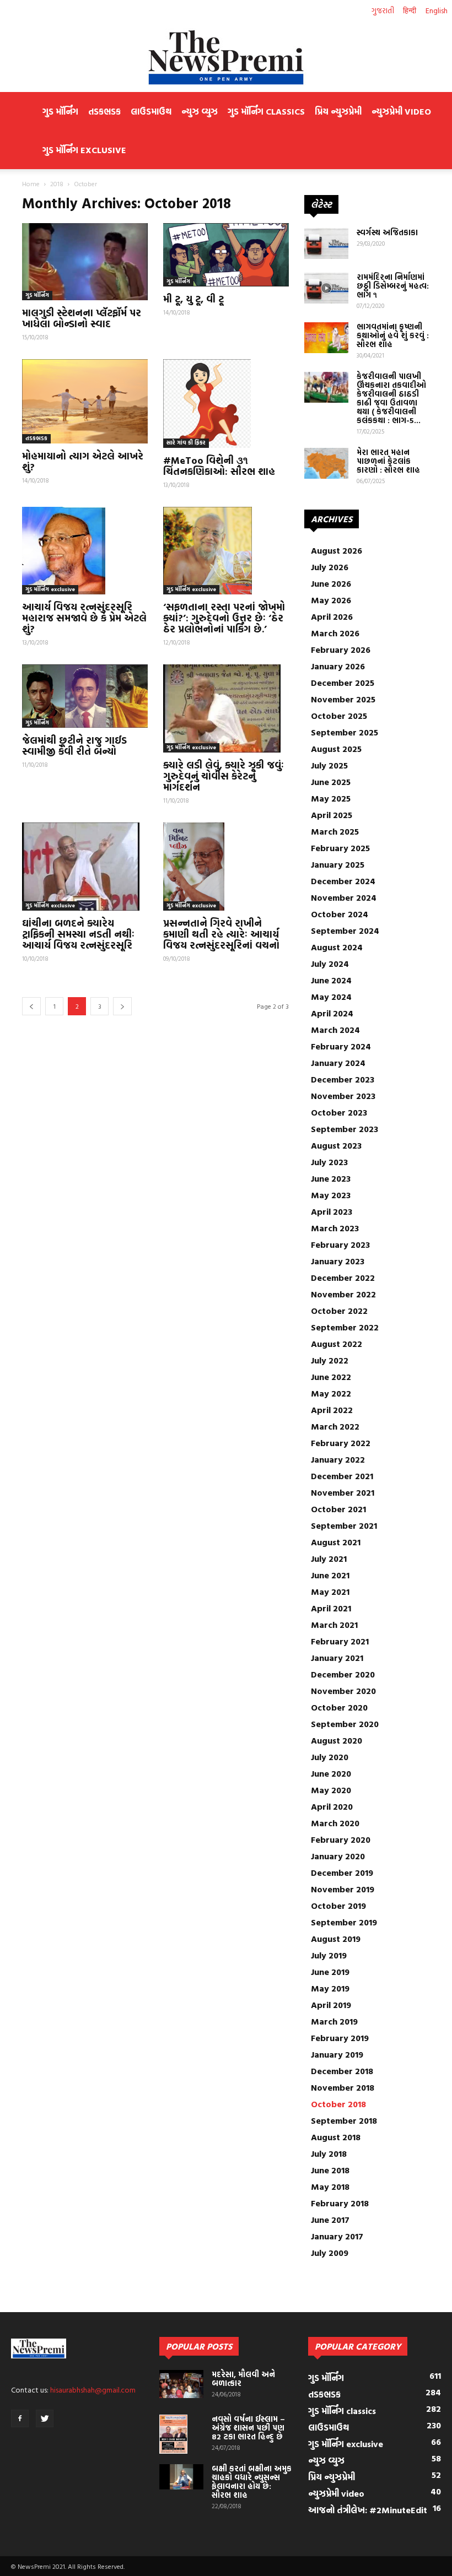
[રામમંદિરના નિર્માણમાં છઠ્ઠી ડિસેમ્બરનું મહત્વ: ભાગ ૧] (326, 288)
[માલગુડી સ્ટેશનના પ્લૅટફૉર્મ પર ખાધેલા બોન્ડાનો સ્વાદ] (85, 262)
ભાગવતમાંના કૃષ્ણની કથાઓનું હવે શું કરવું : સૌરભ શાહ (393, 335)
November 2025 (343, 699)
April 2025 (332, 815)
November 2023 (343, 1096)
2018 (57, 183)
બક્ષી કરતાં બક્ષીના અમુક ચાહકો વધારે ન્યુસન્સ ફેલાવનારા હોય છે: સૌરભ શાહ (252, 2482)
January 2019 (337, 2054)
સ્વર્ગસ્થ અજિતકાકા (387, 232)
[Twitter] (45, 2418)
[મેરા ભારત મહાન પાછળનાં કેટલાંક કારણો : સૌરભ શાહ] (326, 463)
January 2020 (338, 1856)
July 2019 (329, 1955)
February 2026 (341, 650)
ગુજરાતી (383, 10)
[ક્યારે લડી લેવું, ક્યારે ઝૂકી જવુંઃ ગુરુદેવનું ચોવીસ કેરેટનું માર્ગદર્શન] (226, 708)
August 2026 (337, 550)
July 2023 (329, 1162)
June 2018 (330, 2170)
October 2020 (339, 1707)
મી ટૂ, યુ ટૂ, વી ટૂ (193, 299)
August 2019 (336, 1939)
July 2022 (330, 1360)
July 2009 (330, 2253)
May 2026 (331, 600)
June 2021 (330, 1575)
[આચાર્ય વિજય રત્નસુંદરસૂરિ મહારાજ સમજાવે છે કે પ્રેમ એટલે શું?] (85, 551)
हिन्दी (410, 10)
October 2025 (339, 716)
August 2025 (336, 749)
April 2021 (331, 1608)
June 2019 (330, 1972)
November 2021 (343, 1492)
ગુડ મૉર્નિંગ (60, 111)
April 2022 (332, 1410)
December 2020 (343, 1674)
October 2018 (338, 2104)
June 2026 (331, 583)
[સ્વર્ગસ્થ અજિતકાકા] (326, 243)
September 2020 (345, 1724)
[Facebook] (20, 2418)
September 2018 (344, 2120)
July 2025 (329, 765)
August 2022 (337, 1344)
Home (31, 183)
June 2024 (331, 980)
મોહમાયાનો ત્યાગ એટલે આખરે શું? (83, 461)
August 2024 (337, 947)
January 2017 (337, 2236)
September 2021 (344, 1525)
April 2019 (331, 2005)
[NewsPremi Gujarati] (226, 57)
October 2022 (339, 1311)
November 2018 (343, 2087)
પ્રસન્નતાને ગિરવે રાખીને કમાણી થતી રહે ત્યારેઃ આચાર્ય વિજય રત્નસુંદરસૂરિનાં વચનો (221, 934)
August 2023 (336, 1145)
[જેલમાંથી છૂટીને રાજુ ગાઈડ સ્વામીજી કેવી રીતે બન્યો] (85, 696)
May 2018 (330, 2187)
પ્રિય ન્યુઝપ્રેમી (338, 111)
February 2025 (340, 848)
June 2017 (330, 2220)
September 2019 (344, 1922)
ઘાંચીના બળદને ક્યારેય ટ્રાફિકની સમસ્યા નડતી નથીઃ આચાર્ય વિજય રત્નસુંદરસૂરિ (78, 934)
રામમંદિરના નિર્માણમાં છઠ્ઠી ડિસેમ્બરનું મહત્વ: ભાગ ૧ (393, 286)
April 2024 (332, 1013)
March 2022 (335, 1426)
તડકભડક (104, 111)
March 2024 (335, 1030)
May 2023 (331, 1195)
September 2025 (345, 732)
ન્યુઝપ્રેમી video (401, 111)
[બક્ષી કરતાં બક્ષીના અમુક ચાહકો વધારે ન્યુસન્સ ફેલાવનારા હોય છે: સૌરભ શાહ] (181, 2477)
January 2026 (338, 666)
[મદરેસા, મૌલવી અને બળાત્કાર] (181, 2384)
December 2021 (342, 1476)
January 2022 (338, 1459)
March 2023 (335, 1228)
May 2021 (330, 1592)
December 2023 (343, 1079)
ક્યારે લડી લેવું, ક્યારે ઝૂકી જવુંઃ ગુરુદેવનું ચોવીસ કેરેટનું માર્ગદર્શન (224, 776)
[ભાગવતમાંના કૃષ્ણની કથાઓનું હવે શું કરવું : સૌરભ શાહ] (326, 338)
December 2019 (342, 1873)
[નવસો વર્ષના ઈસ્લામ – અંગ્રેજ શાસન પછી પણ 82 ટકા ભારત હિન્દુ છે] (181, 2434)
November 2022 (343, 1294)
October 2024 (340, 914)
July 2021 (329, 1558)
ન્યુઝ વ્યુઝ (200, 111)
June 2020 (331, 1773)
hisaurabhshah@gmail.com (93, 2390)
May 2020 (331, 1790)
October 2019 (338, 1906)
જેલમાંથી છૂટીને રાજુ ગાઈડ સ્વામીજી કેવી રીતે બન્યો (74, 746)
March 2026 (335, 633)
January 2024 (338, 1063)
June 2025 (331, 782)
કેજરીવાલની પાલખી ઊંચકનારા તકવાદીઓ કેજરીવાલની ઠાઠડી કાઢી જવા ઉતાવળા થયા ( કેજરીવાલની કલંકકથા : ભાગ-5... (391, 398)
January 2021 (337, 1658)
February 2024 (341, 1046)
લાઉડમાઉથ (151, 111)
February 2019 (340, 2038)
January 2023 (338, 1261)
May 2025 (331, 798)
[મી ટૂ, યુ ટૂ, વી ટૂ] (226, 255)
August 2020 (337, 1740)
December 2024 (343, 881)
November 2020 (343, 1691)
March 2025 (335, 831)
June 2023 (331, 1178)
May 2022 (331, 1393)
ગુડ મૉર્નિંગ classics (266, 111)
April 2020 (332, 1806)
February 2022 (341, 1443)
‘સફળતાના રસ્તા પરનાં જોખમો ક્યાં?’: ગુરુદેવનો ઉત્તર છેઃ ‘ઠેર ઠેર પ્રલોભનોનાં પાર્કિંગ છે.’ (224, 618)
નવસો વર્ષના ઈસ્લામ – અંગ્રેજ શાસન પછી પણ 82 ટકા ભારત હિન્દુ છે (248, 2428)
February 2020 (341, 1839)
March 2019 (334, 2021)
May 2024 (331, 997)
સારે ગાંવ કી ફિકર (186, 443)
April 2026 (332, 616)
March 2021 (334, 1625)
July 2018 (329, 2153)
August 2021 (336, 1542)
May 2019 (330, 1988)
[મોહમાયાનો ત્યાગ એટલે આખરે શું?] (85, 401)
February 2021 (340, 1641)
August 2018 (336, 2137)
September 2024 (345, 930)
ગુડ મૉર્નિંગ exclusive (84, 150)
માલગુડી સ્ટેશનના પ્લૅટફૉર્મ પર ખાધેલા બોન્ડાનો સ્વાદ (82, 318)
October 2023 (339, 1112)
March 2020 (335, 1823)
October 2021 (338, 1509)
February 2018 (340, 2203)
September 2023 (345, 1129)
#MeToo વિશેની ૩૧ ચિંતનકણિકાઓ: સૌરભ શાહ (219, 466)
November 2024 (344, 897)
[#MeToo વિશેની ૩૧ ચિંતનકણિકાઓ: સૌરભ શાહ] (226, 403)
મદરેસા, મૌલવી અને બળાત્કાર (243, 2379)
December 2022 (343, 1278)
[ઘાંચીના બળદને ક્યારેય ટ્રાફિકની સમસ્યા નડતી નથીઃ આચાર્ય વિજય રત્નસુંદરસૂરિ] (85, 867)
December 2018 (342, 2071)
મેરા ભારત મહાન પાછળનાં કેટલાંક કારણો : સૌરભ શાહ (388, 461)
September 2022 (345, 1327)
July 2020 (330, 1757)
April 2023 (332, 1211)
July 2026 (330, 567)
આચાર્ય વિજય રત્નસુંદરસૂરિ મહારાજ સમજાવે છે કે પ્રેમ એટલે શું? (84, 618)
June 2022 (331, 1377)
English (437, 10)
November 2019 (343, 1889)
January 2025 (338, 864)
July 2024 (330, 964)
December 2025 (343, 683)
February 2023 (340, 1244)
